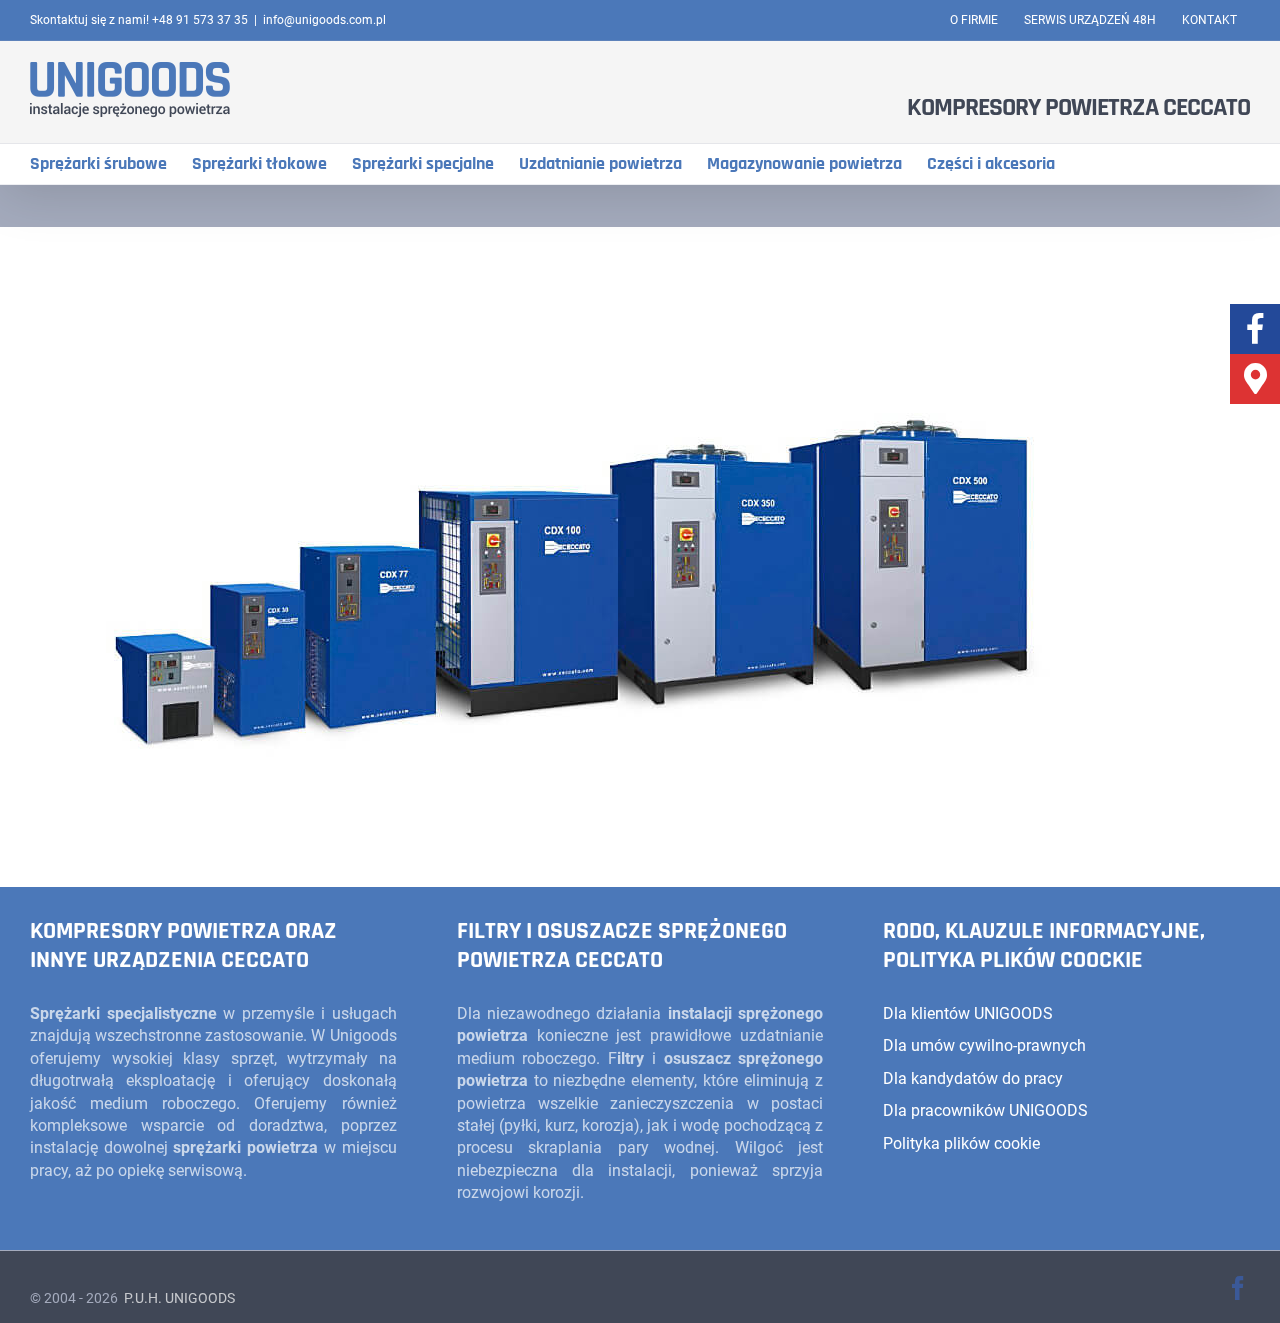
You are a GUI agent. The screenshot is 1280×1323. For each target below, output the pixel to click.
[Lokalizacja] (1255, 379)
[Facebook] (1255, 329)
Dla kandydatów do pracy (973, 1078)
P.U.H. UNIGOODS (178, 1298)
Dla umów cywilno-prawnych (984, 1045)
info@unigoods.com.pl (324, 20)
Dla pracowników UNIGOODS (985, 1110)
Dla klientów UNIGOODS (968, 1013)
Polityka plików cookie (961, 1143)
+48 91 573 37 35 (200, 20)
